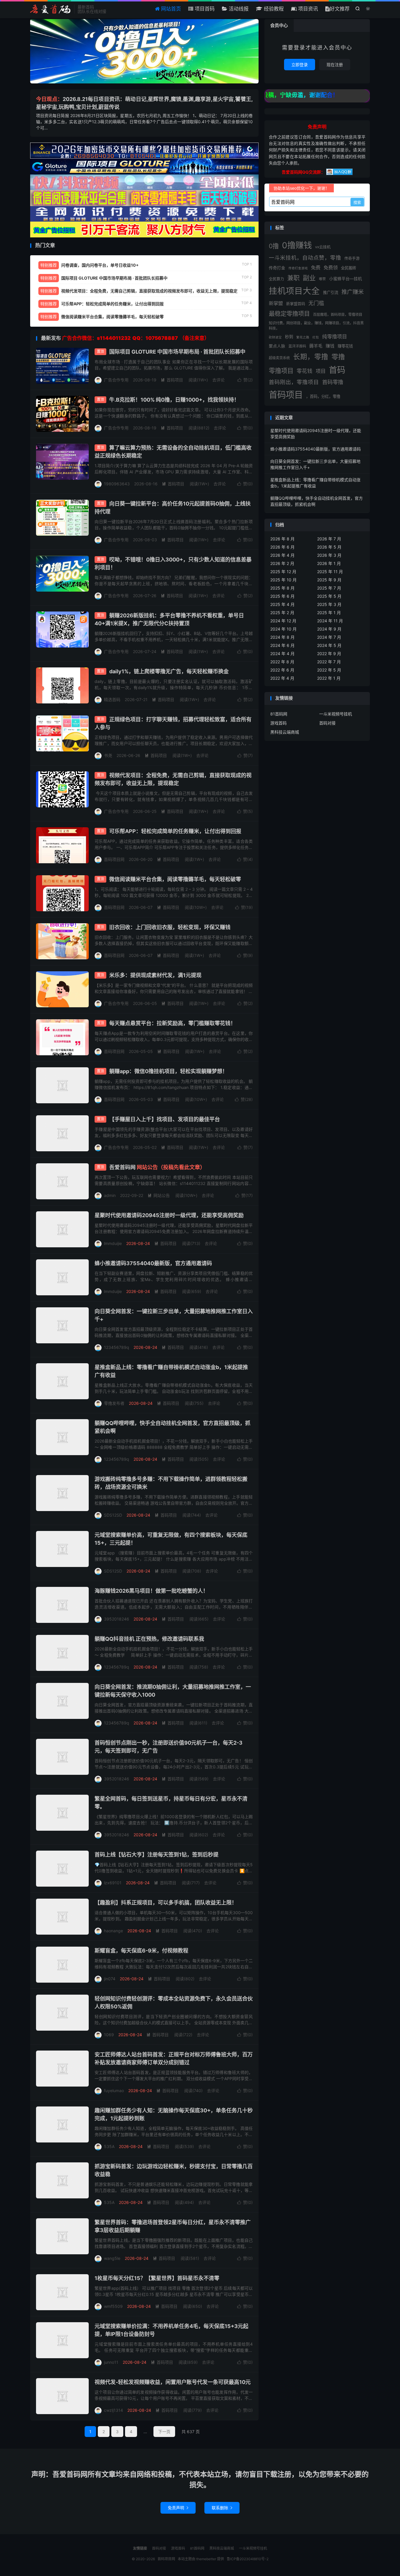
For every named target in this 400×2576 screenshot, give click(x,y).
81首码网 (279, 714)
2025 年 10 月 (283, 580)
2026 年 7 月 (329, 539)
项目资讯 (307, 9)
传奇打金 (277, 268)
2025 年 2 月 (282, 613)
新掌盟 (276, 303)
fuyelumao (114, 2091)
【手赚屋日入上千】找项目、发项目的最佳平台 (165, 1119)
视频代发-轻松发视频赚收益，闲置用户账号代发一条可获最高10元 (173, 2382)
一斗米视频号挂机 (336, 714)
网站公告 (159, 1195)
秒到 (289, 337)
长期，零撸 (311, 357)
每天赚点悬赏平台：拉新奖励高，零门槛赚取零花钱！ (172, 1023)
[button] (138, 78)
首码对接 (327, 723)
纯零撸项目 (335, 337)
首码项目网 (51, 9)
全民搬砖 (348, 268)
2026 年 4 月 (282, 555)
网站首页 (170, 9)
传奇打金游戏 (298, 268)
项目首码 (204, 9)
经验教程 (273, 9)
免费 (316, 268)
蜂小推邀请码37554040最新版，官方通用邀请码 (153, 1263)
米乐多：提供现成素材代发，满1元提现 (155, 975)
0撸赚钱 (297, 245)
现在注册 (335, 65)
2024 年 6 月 (282, 645)
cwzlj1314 (113, 2410)
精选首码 (112, 699)
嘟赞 (322, 279)
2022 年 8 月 (282, 662)
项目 (321, 371)
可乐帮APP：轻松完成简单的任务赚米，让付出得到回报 (175, 831)
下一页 (164, 2432)
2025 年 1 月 (329, 613)
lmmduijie (113, 1243)
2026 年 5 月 (329, 547)
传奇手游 (352, 258)
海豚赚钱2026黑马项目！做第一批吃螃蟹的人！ (151, 1591)
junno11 (111, 2362)
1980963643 (117, 484)
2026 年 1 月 (329, 563)
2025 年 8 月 (282, 588)
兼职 (293, 278)
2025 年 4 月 (282, 604)
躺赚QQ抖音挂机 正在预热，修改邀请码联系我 (149, 1639)
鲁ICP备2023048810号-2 (248, 2559)
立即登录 (300, 65)
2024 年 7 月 (329, 637)
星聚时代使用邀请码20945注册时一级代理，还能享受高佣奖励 (169, 1215)
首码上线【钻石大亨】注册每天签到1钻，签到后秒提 (157, 1855)
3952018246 (117, 1619)
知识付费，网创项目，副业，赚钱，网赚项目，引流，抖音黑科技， (316, 326)
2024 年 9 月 (329, 629)
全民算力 (276, 279)
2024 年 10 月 (283, 629)
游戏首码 (278, 723)
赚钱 (330, 346)
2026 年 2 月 (282, 563)
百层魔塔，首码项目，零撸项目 (338, 315)
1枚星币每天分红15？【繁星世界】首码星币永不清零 (157, 2278)
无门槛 (316, 303)
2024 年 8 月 (282, 637)
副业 (309, 278)
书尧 (108, 755)
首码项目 (172, 380)
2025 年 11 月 (330, 572)
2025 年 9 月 (329, 580)
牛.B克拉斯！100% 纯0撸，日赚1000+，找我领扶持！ (174, 400)
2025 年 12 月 (283, 572)
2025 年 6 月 (282, 596)
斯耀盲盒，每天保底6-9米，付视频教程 (141, 1951)
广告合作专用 (116, 380)
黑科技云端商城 (285, 732)
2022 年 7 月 (329, 662)
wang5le (112, 2258)
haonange (113, 1931)
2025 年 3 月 (329, 604)
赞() (245, 380)
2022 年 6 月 (282, 670)
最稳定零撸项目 (289, 314)
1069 (109, 2035)
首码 (337, 370)
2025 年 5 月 (329, 596)
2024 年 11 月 (330, 621)
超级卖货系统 (279, 358)
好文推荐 (340, 9)
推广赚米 (353, 292)
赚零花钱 (345, 346)
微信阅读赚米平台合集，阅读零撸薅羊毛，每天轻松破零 (175, 879)
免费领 (331, 268)
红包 (316, 337)
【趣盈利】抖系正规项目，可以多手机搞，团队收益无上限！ (166, 1903)
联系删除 (222, 2508)
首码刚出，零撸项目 (294, 382)
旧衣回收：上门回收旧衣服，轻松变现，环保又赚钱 (170, 927)
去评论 (218, 380)
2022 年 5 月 (329, 670)
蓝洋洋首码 (297, 346)
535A (109, 2146)
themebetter (206, 2559)
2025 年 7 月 (329, 588)
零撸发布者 (114, 1403)
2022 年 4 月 (282, 678)
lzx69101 (113, 1883)
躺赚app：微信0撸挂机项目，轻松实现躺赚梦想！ (168, 1071)
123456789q (117, 1347)
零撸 (338, 357)
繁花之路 (303, 337)
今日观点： (49, 99)
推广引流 (331, 292)
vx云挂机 (323, 247)
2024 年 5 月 (329, 645)
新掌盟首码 (296, 304)
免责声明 (178, 2508)
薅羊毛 (316, 346)
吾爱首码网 (157, 1167)
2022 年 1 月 (329, 678)
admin (110, 1195)
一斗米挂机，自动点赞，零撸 (305, 258)
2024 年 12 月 (283, 621)
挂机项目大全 (294, 291)
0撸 (274, 246)
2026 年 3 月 (329, 555)
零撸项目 (281, 371)
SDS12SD (113, 1515)
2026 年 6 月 (282, 547)
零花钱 (305, 371)
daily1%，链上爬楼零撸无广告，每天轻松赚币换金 (169, 671)
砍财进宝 (275, 337)
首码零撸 (333, 382)
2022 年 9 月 (329, 654)
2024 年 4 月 (282, 654)
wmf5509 (113, 2306)
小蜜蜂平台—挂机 (346, 279)
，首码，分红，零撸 (323, 396)
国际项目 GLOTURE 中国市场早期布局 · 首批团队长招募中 (177, 352)
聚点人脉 (277, 346)
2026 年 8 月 (282, 539)
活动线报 (238, 9)
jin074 (110, 1979)
